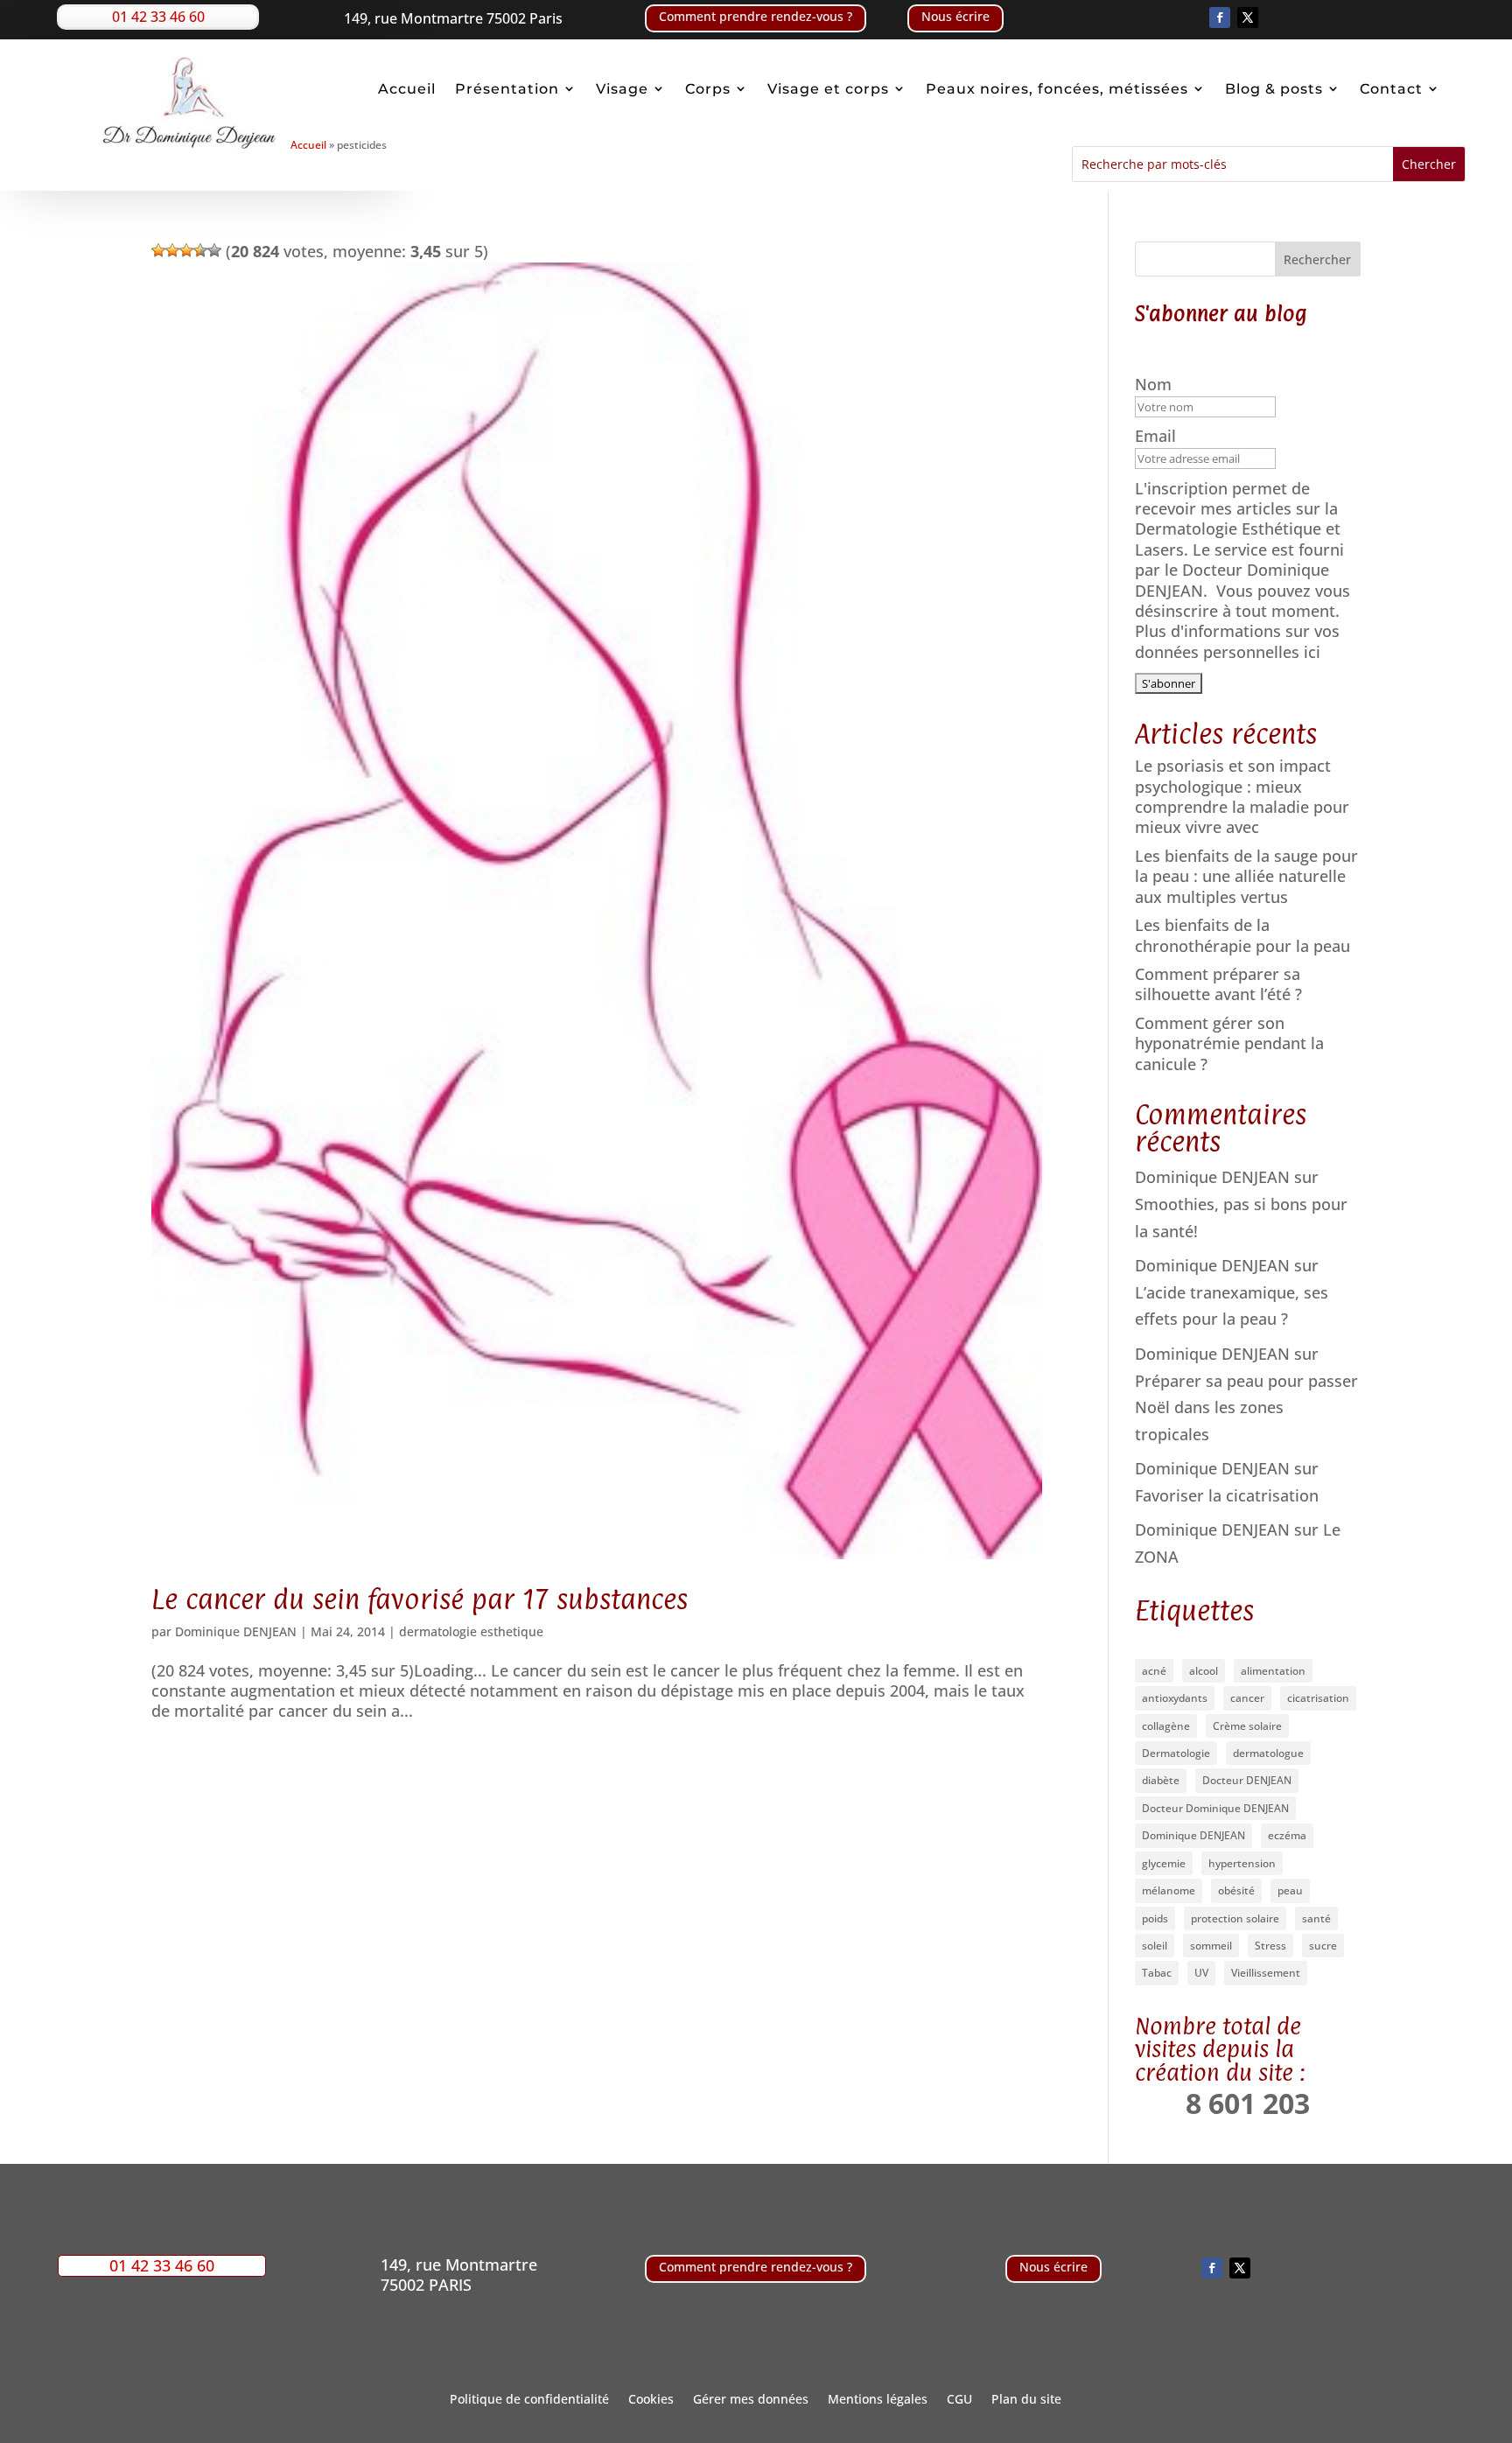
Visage (622, 89)
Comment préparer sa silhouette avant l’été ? (1218, 984)
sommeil (1211, 1946)
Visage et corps (828, 89)
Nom (1155, 385)
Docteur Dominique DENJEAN (1215, 1808)
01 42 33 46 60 (158, 17)
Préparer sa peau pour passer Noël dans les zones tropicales (1246, 1407)
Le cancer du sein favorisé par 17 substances (420, 1599)
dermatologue (1268, 1753)
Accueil (407, 89)
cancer (1247, 1698)
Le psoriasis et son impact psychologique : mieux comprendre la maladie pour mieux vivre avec (1242, 796)
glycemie (1164, 1863)
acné (1154, 1671)
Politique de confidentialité (529, 2400)
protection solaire (1235, 1918)
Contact (1391, 89)
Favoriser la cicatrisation (1227, 1495)
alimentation (1273, 1671)
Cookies (651, 2400)
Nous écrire (955, 16)
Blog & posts (1274, 89)
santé (1316, 1918)
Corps (708, 89)
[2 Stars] (172, 250)
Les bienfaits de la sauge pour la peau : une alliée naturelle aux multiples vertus (1246, 876)
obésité (1236, 1890)
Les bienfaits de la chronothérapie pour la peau (1242, 935)
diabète (1161, 1780)
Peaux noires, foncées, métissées (1057, 89)
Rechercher (1317, 259)
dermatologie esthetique (471, 1631)
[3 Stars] (186, 250)
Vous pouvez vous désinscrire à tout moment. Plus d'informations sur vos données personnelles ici (1242, 621)
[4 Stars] (200, 250)
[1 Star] (158, 250)
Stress (1270, 1946)
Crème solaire (1247, 1726)
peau (1290, 1890)
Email (1158, 436)
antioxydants (1175, 1698)
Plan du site (1026, 2400)
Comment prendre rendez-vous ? (756, 16)
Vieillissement (1266, 1973)
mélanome (1169, 1890)
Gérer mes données (751, 2400)
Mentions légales (878, 2400)
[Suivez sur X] (1248, 17)
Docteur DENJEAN (1247, 1780)
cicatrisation (1318, 1698)
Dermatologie (1176, 1753)
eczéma (1287, 1835)
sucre (1323, 1946)
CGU (959, 2400)
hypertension (1242, 1863)
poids (1155, 1918)
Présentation (507, 89)
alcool (1204, 1671)
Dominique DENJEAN (236, 1631)
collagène (1166, 1726)
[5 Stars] (214, 250)
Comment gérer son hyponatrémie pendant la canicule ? (1229, 1043)
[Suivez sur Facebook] (1220, 17)
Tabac (1157, 1973)
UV (1201, 1973)
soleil (1155, 1946)
